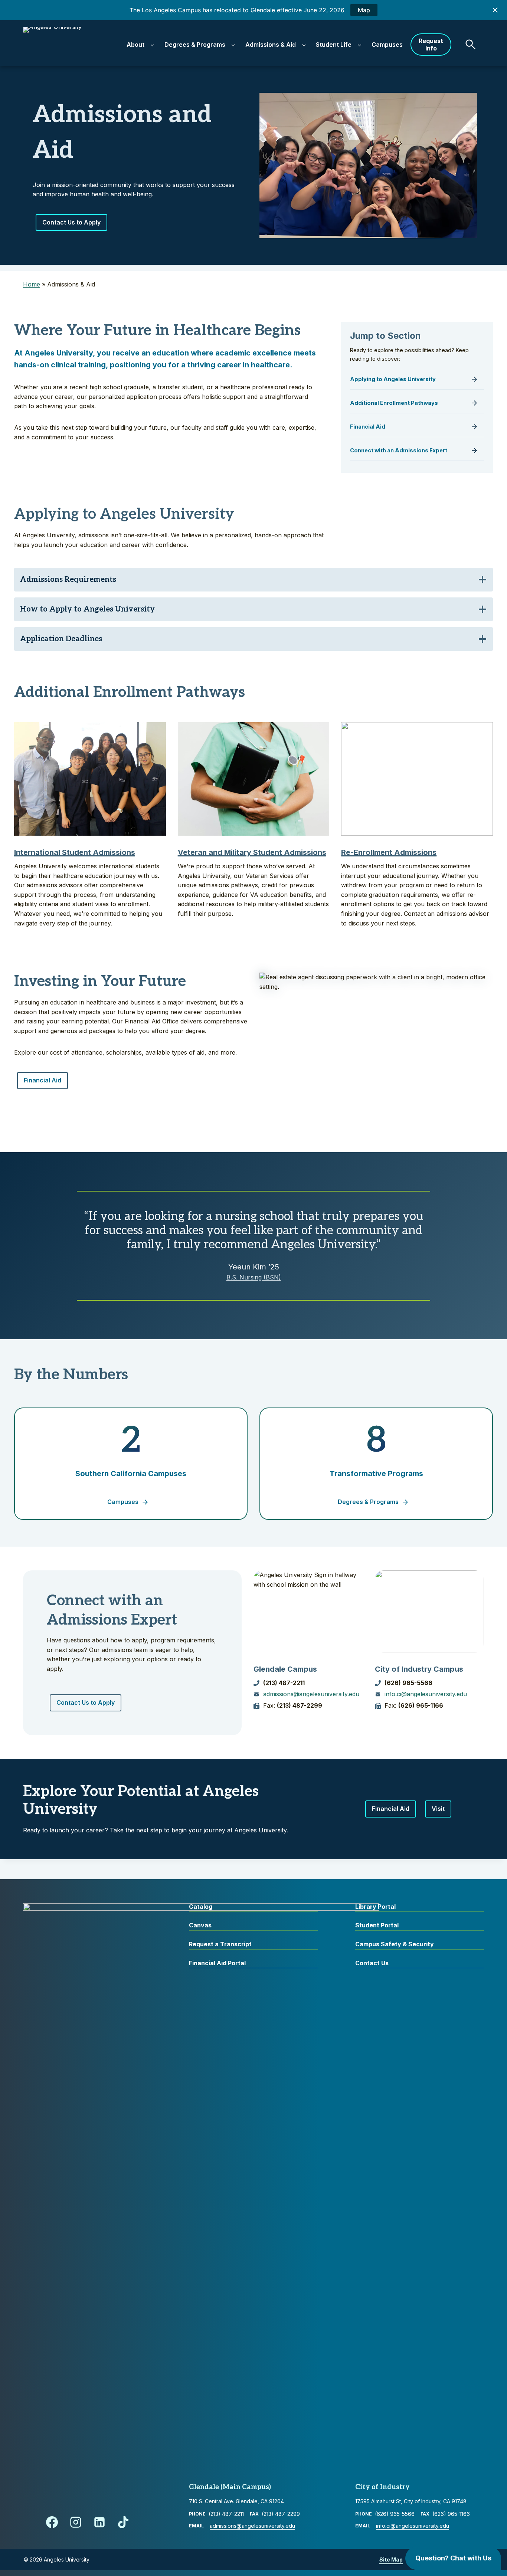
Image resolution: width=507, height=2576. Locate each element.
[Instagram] (76, 2522)
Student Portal (377, 1925)
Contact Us (372, 1963)
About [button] (135, 45)
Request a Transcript (220, 1944)
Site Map (391, 2559)
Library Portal (375, 1907)
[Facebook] (52, 2522)
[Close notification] (495, 10)
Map (364, 10)
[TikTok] (123, 2522)
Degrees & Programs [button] (195, 45)
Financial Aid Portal (217, 1963)
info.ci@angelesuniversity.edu (426, 1694)
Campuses (387, 45)
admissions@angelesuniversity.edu (311, 1694)
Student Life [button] (334, 45)
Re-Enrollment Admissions (389, 852)
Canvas (200, 1925)
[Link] (417, 381)
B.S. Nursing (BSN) (254, 1277)
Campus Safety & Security (395, 1944)
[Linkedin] (99, 2522)
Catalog (201, 1907)
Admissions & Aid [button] (271, 45)
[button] (471, 45)
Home (32, 284)
